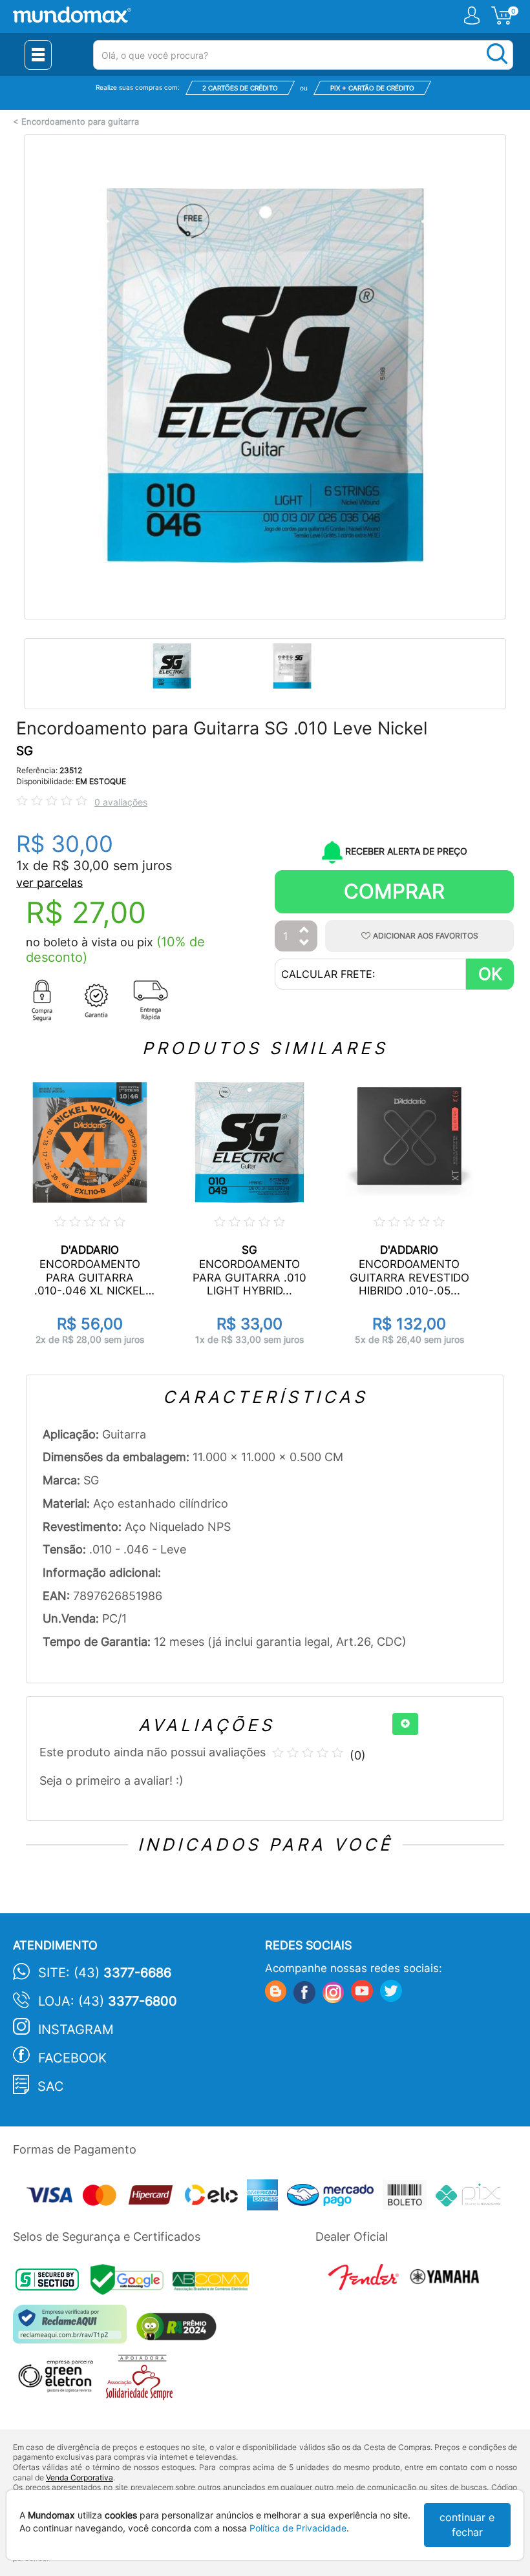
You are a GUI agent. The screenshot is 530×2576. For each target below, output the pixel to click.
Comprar (394, 891)
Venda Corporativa (79, 2477)
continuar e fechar (467, 2525)
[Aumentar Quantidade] (304, 930)
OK (490, 974)
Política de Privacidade (298, 2528)
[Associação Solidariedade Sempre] (143, 2381)
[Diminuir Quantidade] (304, 943)
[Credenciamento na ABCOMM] (214, 2283)
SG (25, 751)
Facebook (72, 2058)
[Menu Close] (38, 55)
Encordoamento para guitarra (80, 122)
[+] (405, 1724)
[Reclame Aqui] (73, 2329)
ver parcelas (49, 883)
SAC (51, 2086)
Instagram (76, 2030)
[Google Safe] (132, 2283)
